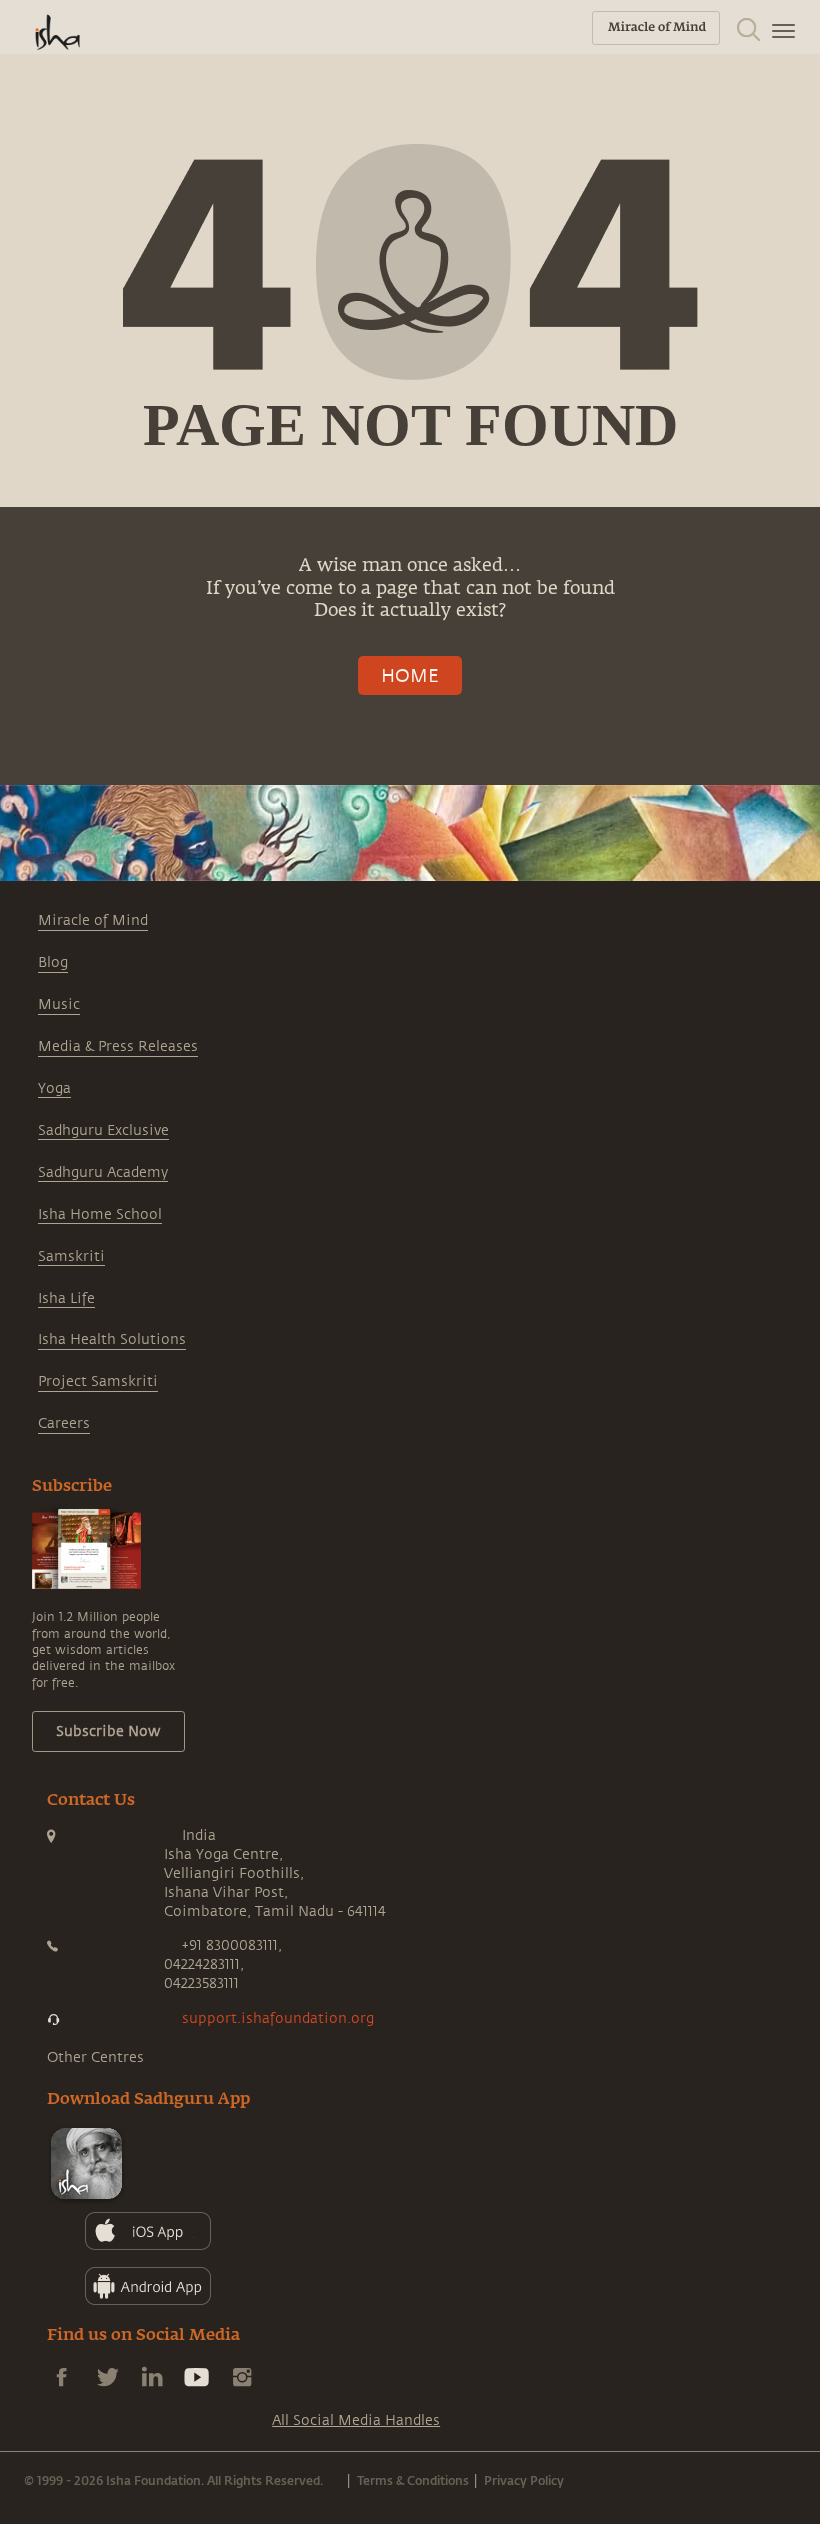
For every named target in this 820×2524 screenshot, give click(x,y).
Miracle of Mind (93, 920)
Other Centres (95, 2057)
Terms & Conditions (413, 2480)
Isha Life (66, 1298)
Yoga (54, 1088)
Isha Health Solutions (112, 1339)
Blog (53, 962)
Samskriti (71, 1256)
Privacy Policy (524, 2480)
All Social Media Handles (356, 2420)
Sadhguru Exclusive (103, 1130)
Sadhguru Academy (103, 1172)
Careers (64, 1423)
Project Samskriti (98, 1381)
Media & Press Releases (118, 1046)
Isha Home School (100, 1214)
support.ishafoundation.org (278, 2018)
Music (59, 1004)
